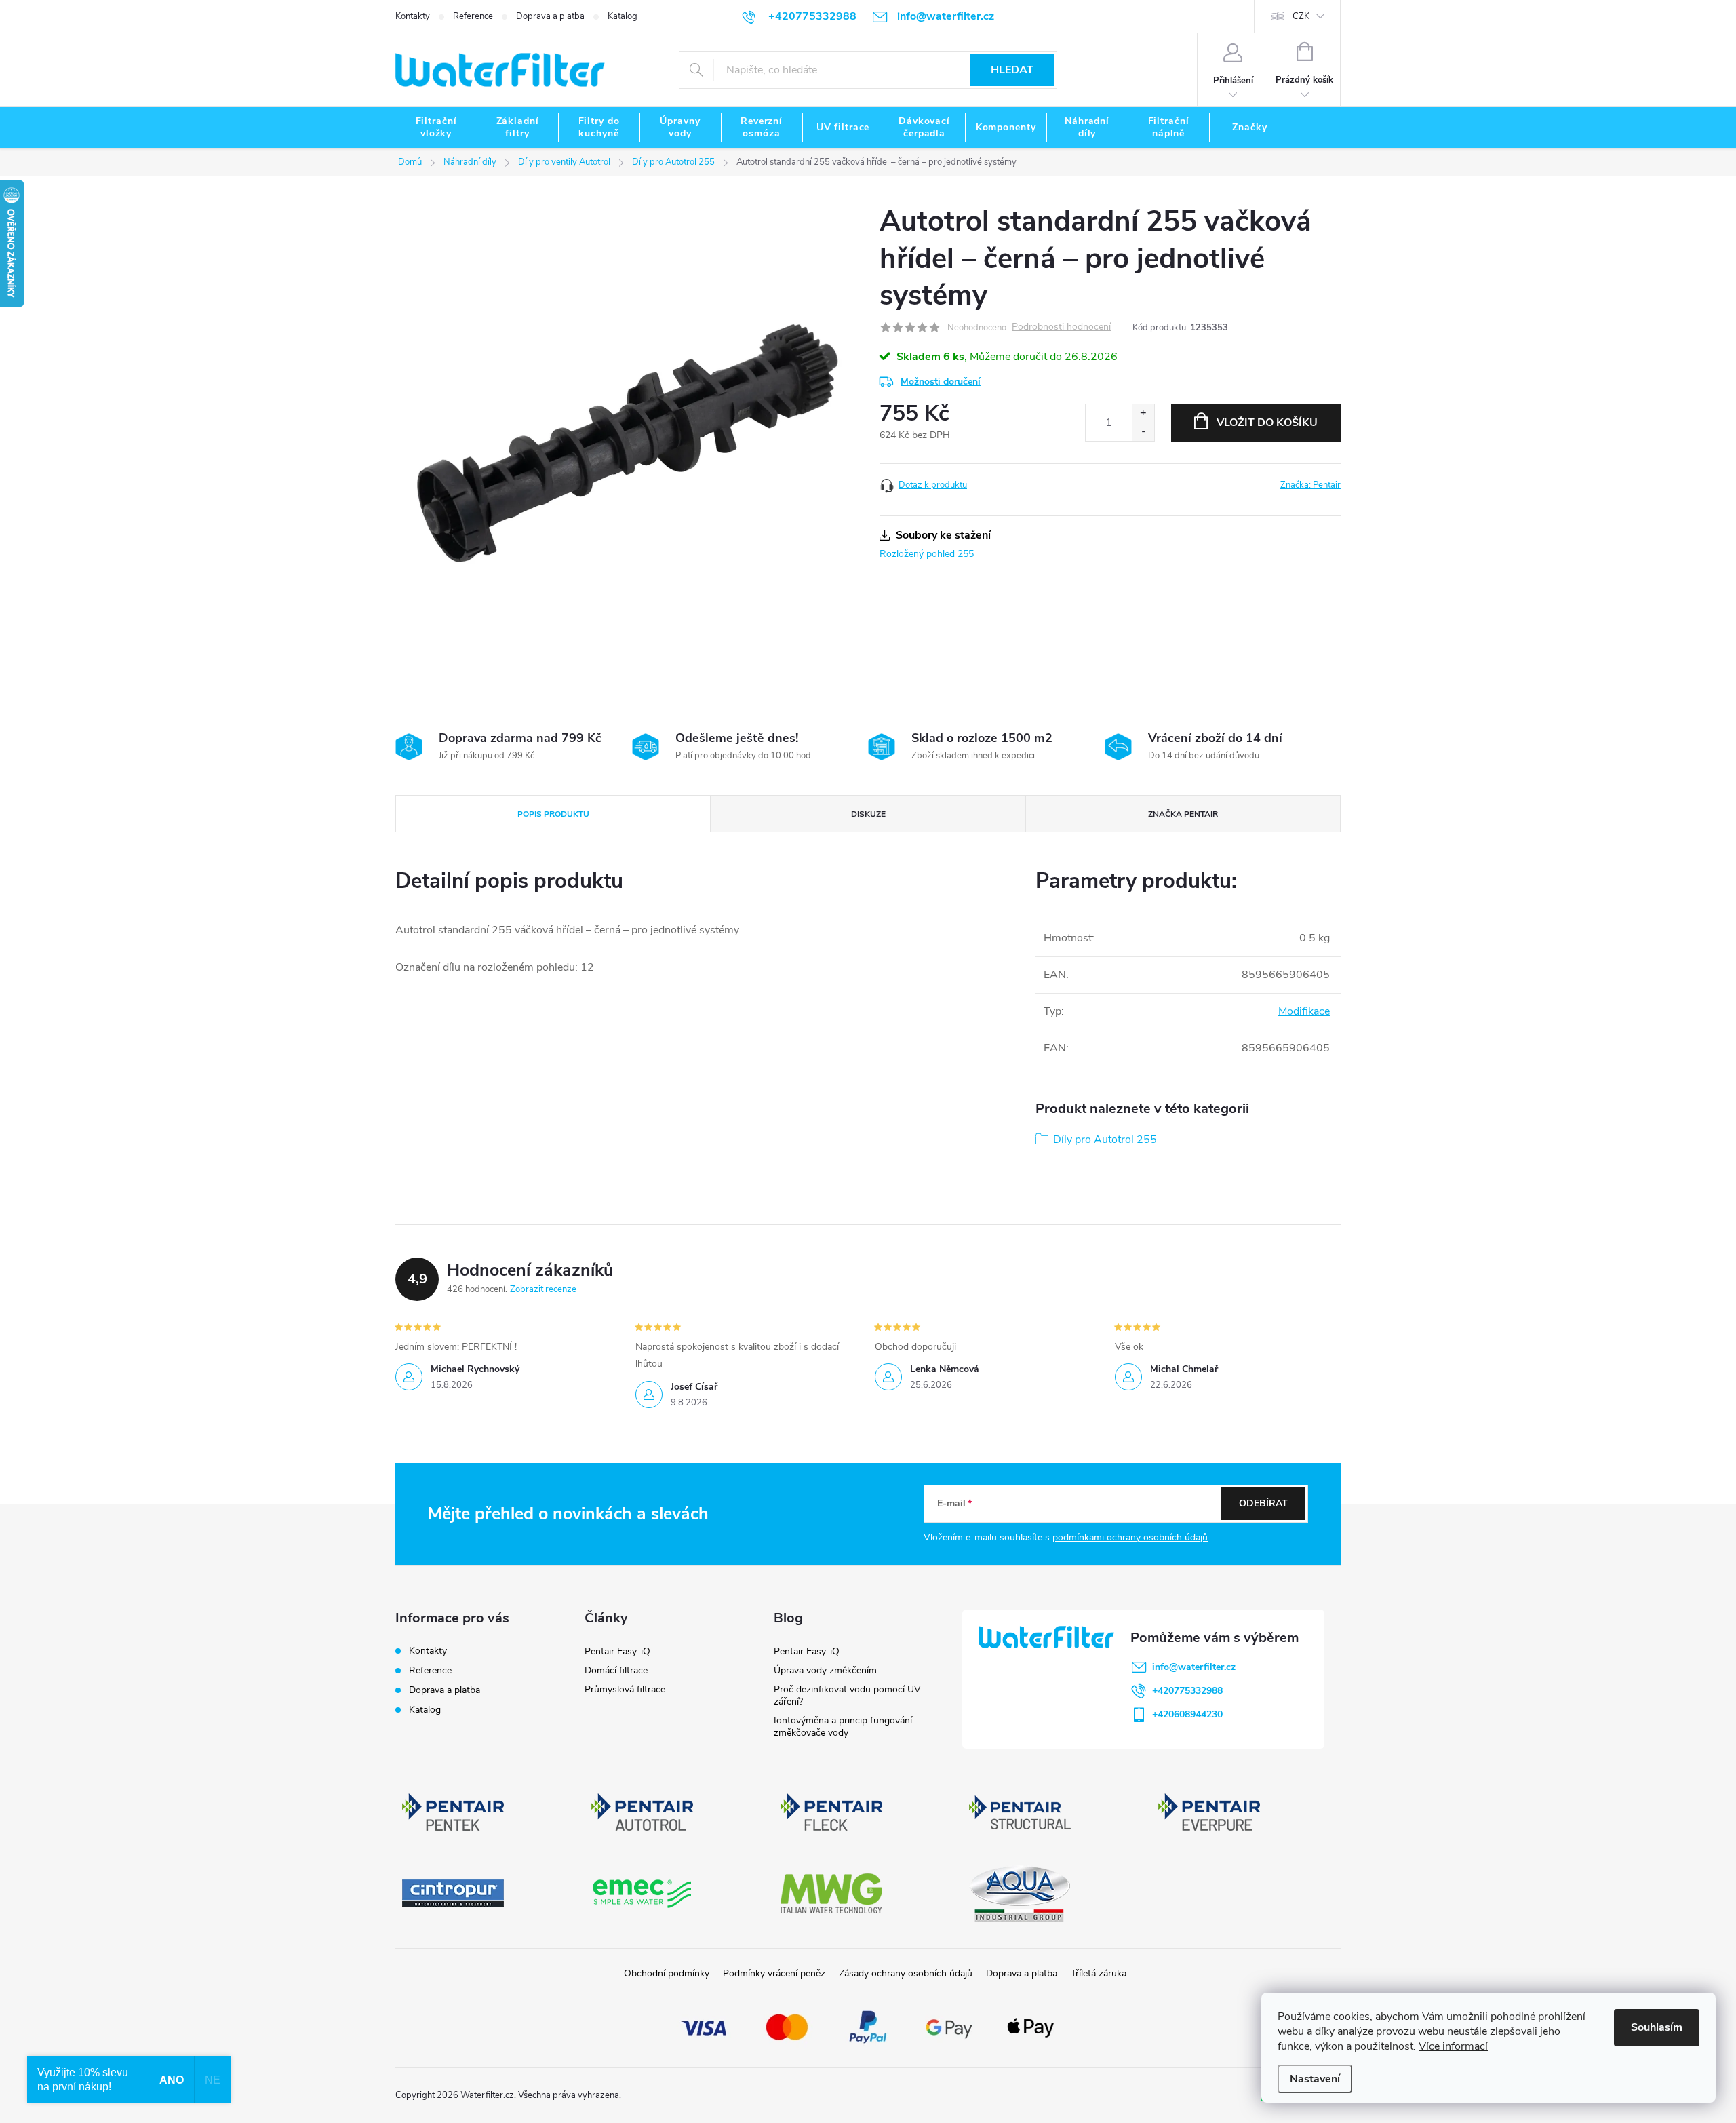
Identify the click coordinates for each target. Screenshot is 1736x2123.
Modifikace (1304, 1011)
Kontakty (413, 16)
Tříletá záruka (1099, 1973)
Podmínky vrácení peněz (774, 1973)
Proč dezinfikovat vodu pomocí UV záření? (847, 1695)
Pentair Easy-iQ (617, 1651)
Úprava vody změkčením (825, 1670)
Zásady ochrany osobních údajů (906, 1973)
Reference (473, 16)
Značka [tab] (1183, 814)
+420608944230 (1187, 1714)
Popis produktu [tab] (553, 814)
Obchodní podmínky (667, 1973)
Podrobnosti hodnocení (1061, 327)
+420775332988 (1187, 1691)
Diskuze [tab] (868, 814)
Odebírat (1263, 1503)
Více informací (1453, 2046)
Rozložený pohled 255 (927, 554)
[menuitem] (436, 128)
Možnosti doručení (941, 382)
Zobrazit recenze (543, 1289)
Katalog (623, 16)
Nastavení (1315, 2079)
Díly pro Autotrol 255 (1105, 1140)
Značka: (1310, 485)
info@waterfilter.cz (1194, 1667)
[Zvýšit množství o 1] (1143, 413)
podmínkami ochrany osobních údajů (1130, 1537)
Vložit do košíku (1267, 423)
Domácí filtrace (616, 1670)
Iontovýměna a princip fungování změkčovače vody (843, 1727)
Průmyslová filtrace (625, 1689)
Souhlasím (1657, 2027)
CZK (1301, 16)
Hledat (1012, 70)
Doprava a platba (550, 16)
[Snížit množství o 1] (1143, 432)
